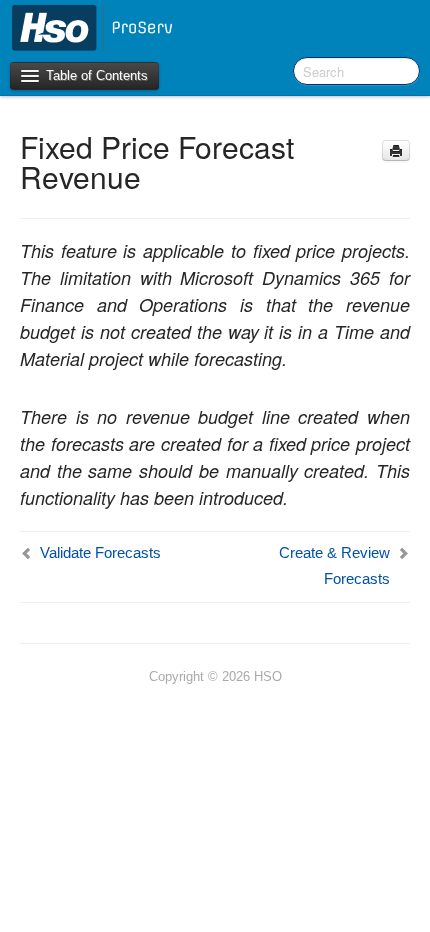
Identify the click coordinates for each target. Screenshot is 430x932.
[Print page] (396, 150)
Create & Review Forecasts (334, 565)
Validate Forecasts (100, 552)
